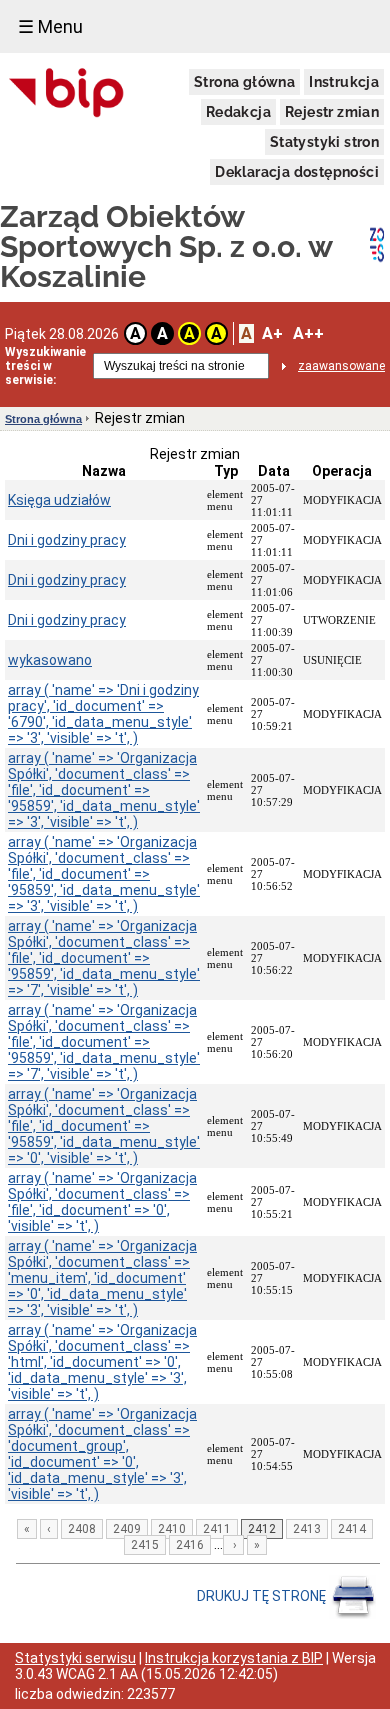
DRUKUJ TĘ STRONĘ (263, 1596)
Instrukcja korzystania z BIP (234, 1658)
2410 (172, 1529)
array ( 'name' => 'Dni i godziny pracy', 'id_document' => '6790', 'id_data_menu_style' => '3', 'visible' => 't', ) (103, 714)
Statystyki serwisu (75, 1658)
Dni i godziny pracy (67, 540)
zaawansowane (341, 366)
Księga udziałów (59, 500)
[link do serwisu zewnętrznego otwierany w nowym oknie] (66, 94)
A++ (308, 333)
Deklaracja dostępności (297, 172)
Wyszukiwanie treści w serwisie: (45, 366)
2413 (307, 1529)
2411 (217, 1529)
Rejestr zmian (332, 112)
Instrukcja (344, 82)
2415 (145, 1545)
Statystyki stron (324, 142)
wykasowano (50, 660)
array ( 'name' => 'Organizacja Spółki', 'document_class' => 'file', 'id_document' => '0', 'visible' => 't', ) (102, 1202)
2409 (127, 1529)
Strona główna (244, 82)
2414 (352, 1529)
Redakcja (238, 112)
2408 (82, 1529)
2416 (190, 1545)
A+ (272, 333)
